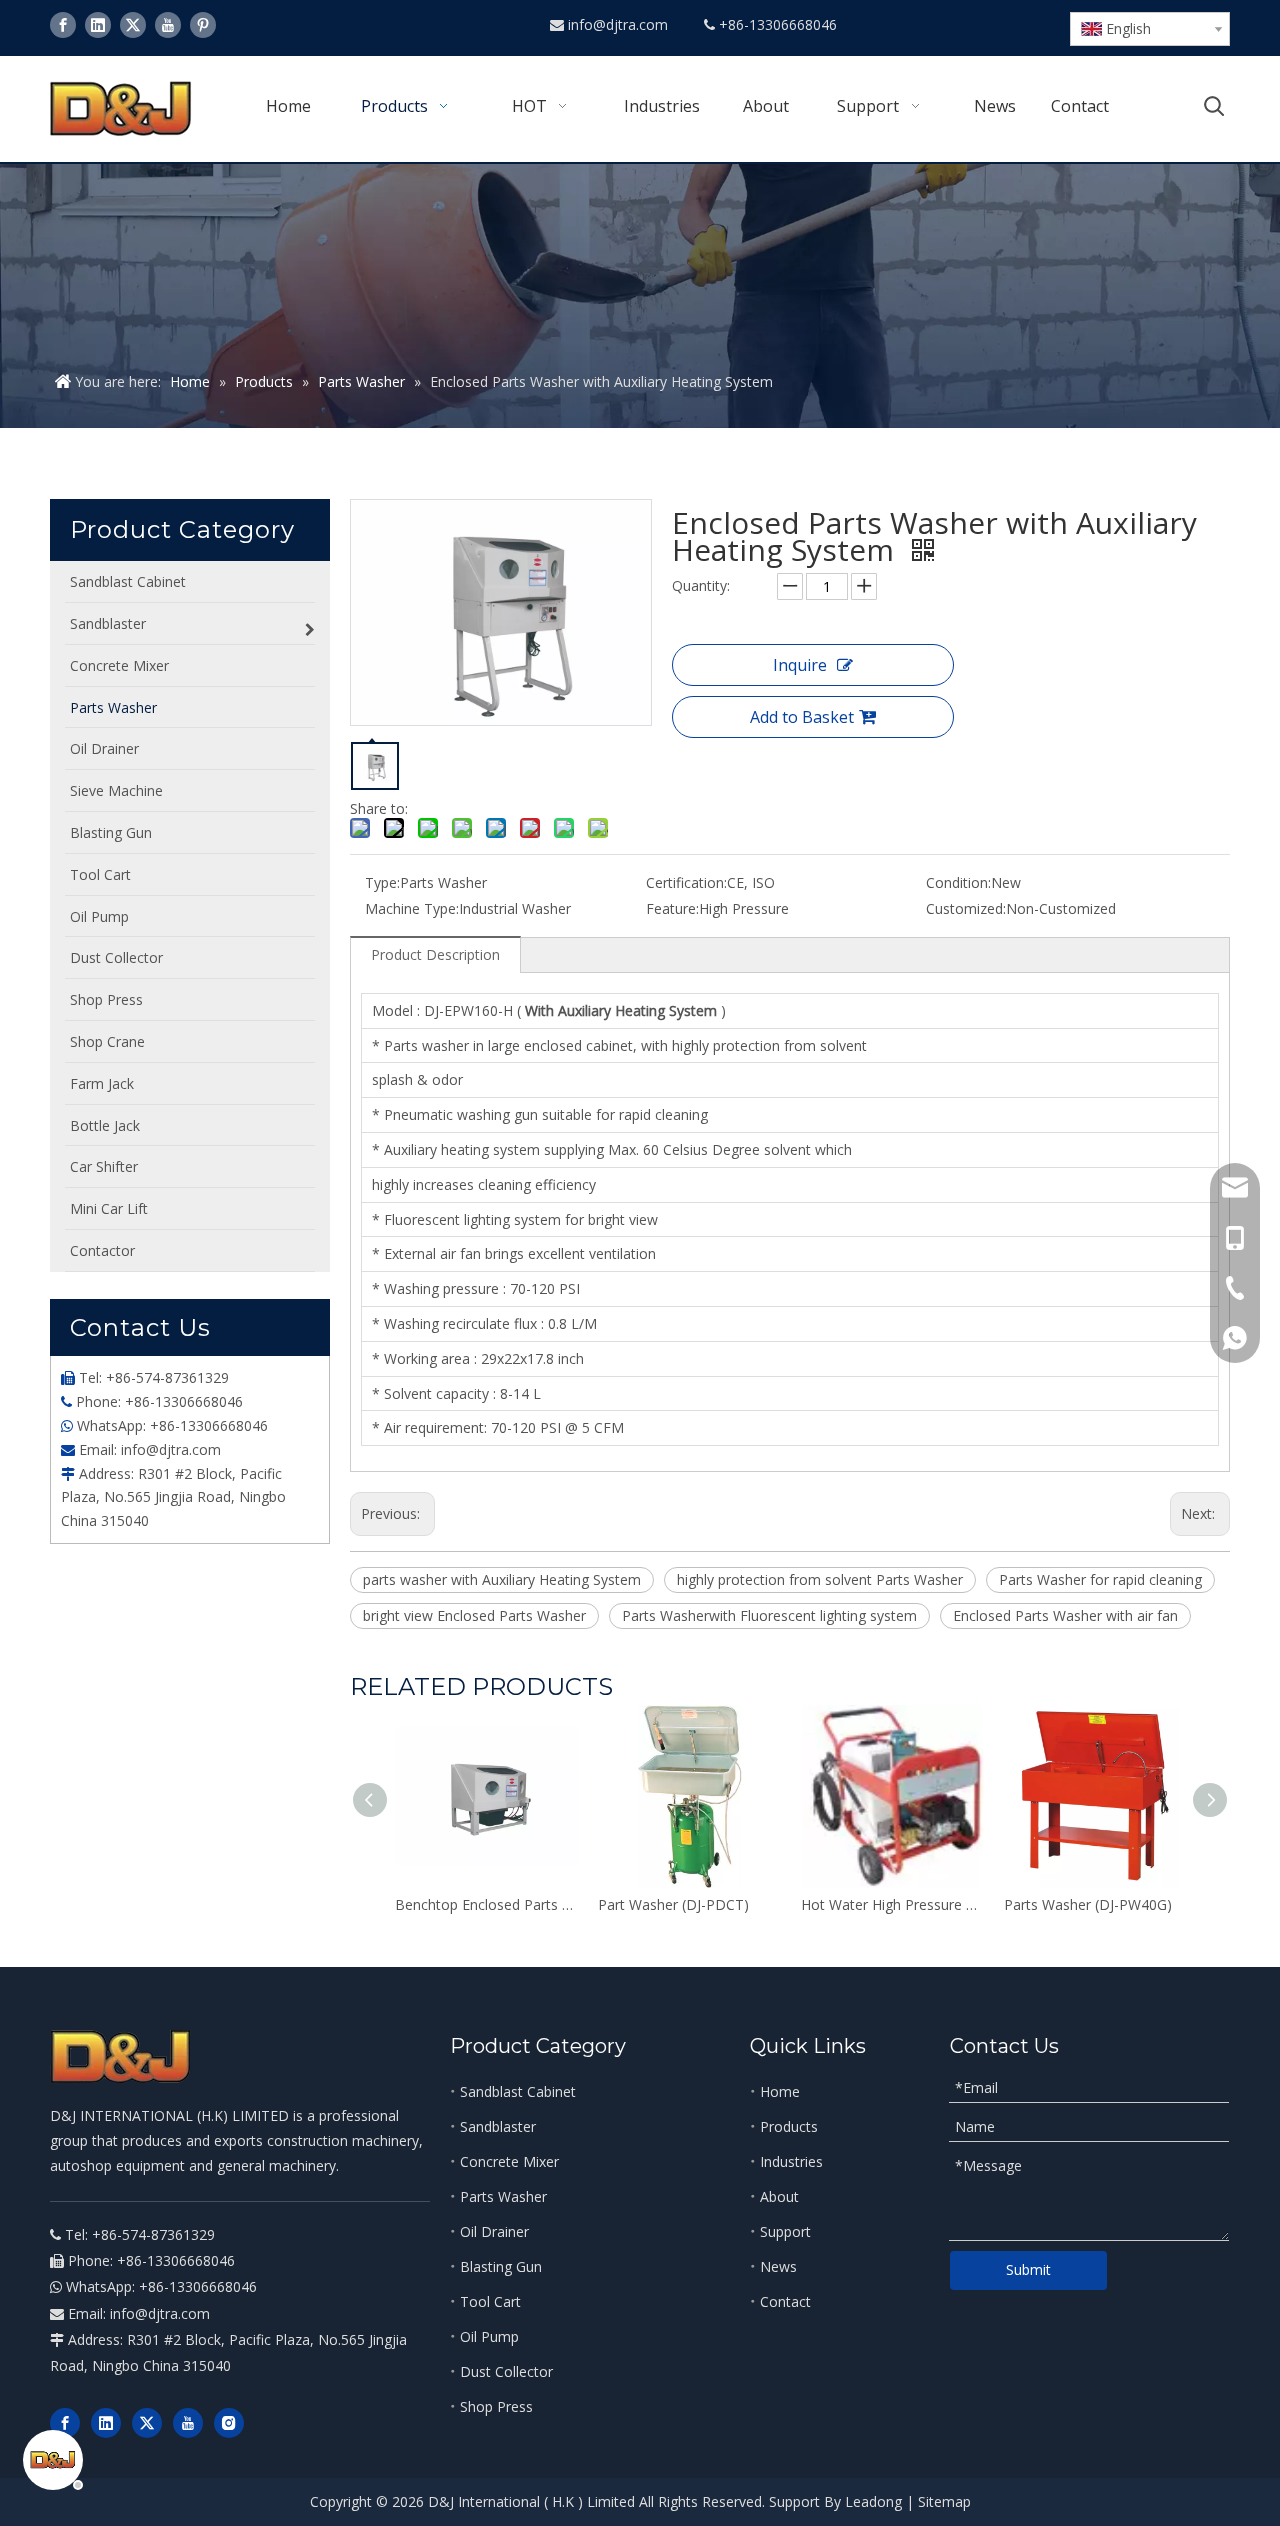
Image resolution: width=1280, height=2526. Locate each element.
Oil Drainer (494, 2231)
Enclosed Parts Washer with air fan (1065, 1615)
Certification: (686, 882)
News (778, 2266)
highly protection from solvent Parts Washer (820, 1579)
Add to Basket (802, 717)
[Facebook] (63, 25)
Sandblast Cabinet (518, 2091)
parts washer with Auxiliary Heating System (502, 1579)
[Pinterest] (203, 25)
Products (789, 2126)
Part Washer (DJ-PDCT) (673, 1904)
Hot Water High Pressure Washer (892, 1904)
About (779, 2196)
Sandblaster (498, 2126)
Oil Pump (489, 2336)
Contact (785, 2301)
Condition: (958, 882)
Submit (1028, 2269)
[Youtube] (168, 25)
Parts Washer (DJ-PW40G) (1088, 1904)
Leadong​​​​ (873, 2501)
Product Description (435, 954)
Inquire (800, 665)
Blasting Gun (501, 2266)
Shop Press (496, 2406)
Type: (382, 882)
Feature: (672, 908)
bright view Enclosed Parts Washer (474, 1615)
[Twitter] (133, 25)
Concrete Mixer (509, 2161)
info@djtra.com (620, 24)
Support (785, 2231)
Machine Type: (412, 908)
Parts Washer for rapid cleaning (1100, 1579)
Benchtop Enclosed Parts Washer (486, 1904)
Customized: (966, 908)
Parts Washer (503, 2196)
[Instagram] (229, 2423)
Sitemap (944, 2501)
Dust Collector (506, 2371)
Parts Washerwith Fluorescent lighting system (769, 1615)
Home (780, 2091)
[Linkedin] (98, 25)
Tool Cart (490, 2301)
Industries (791, 2161)
